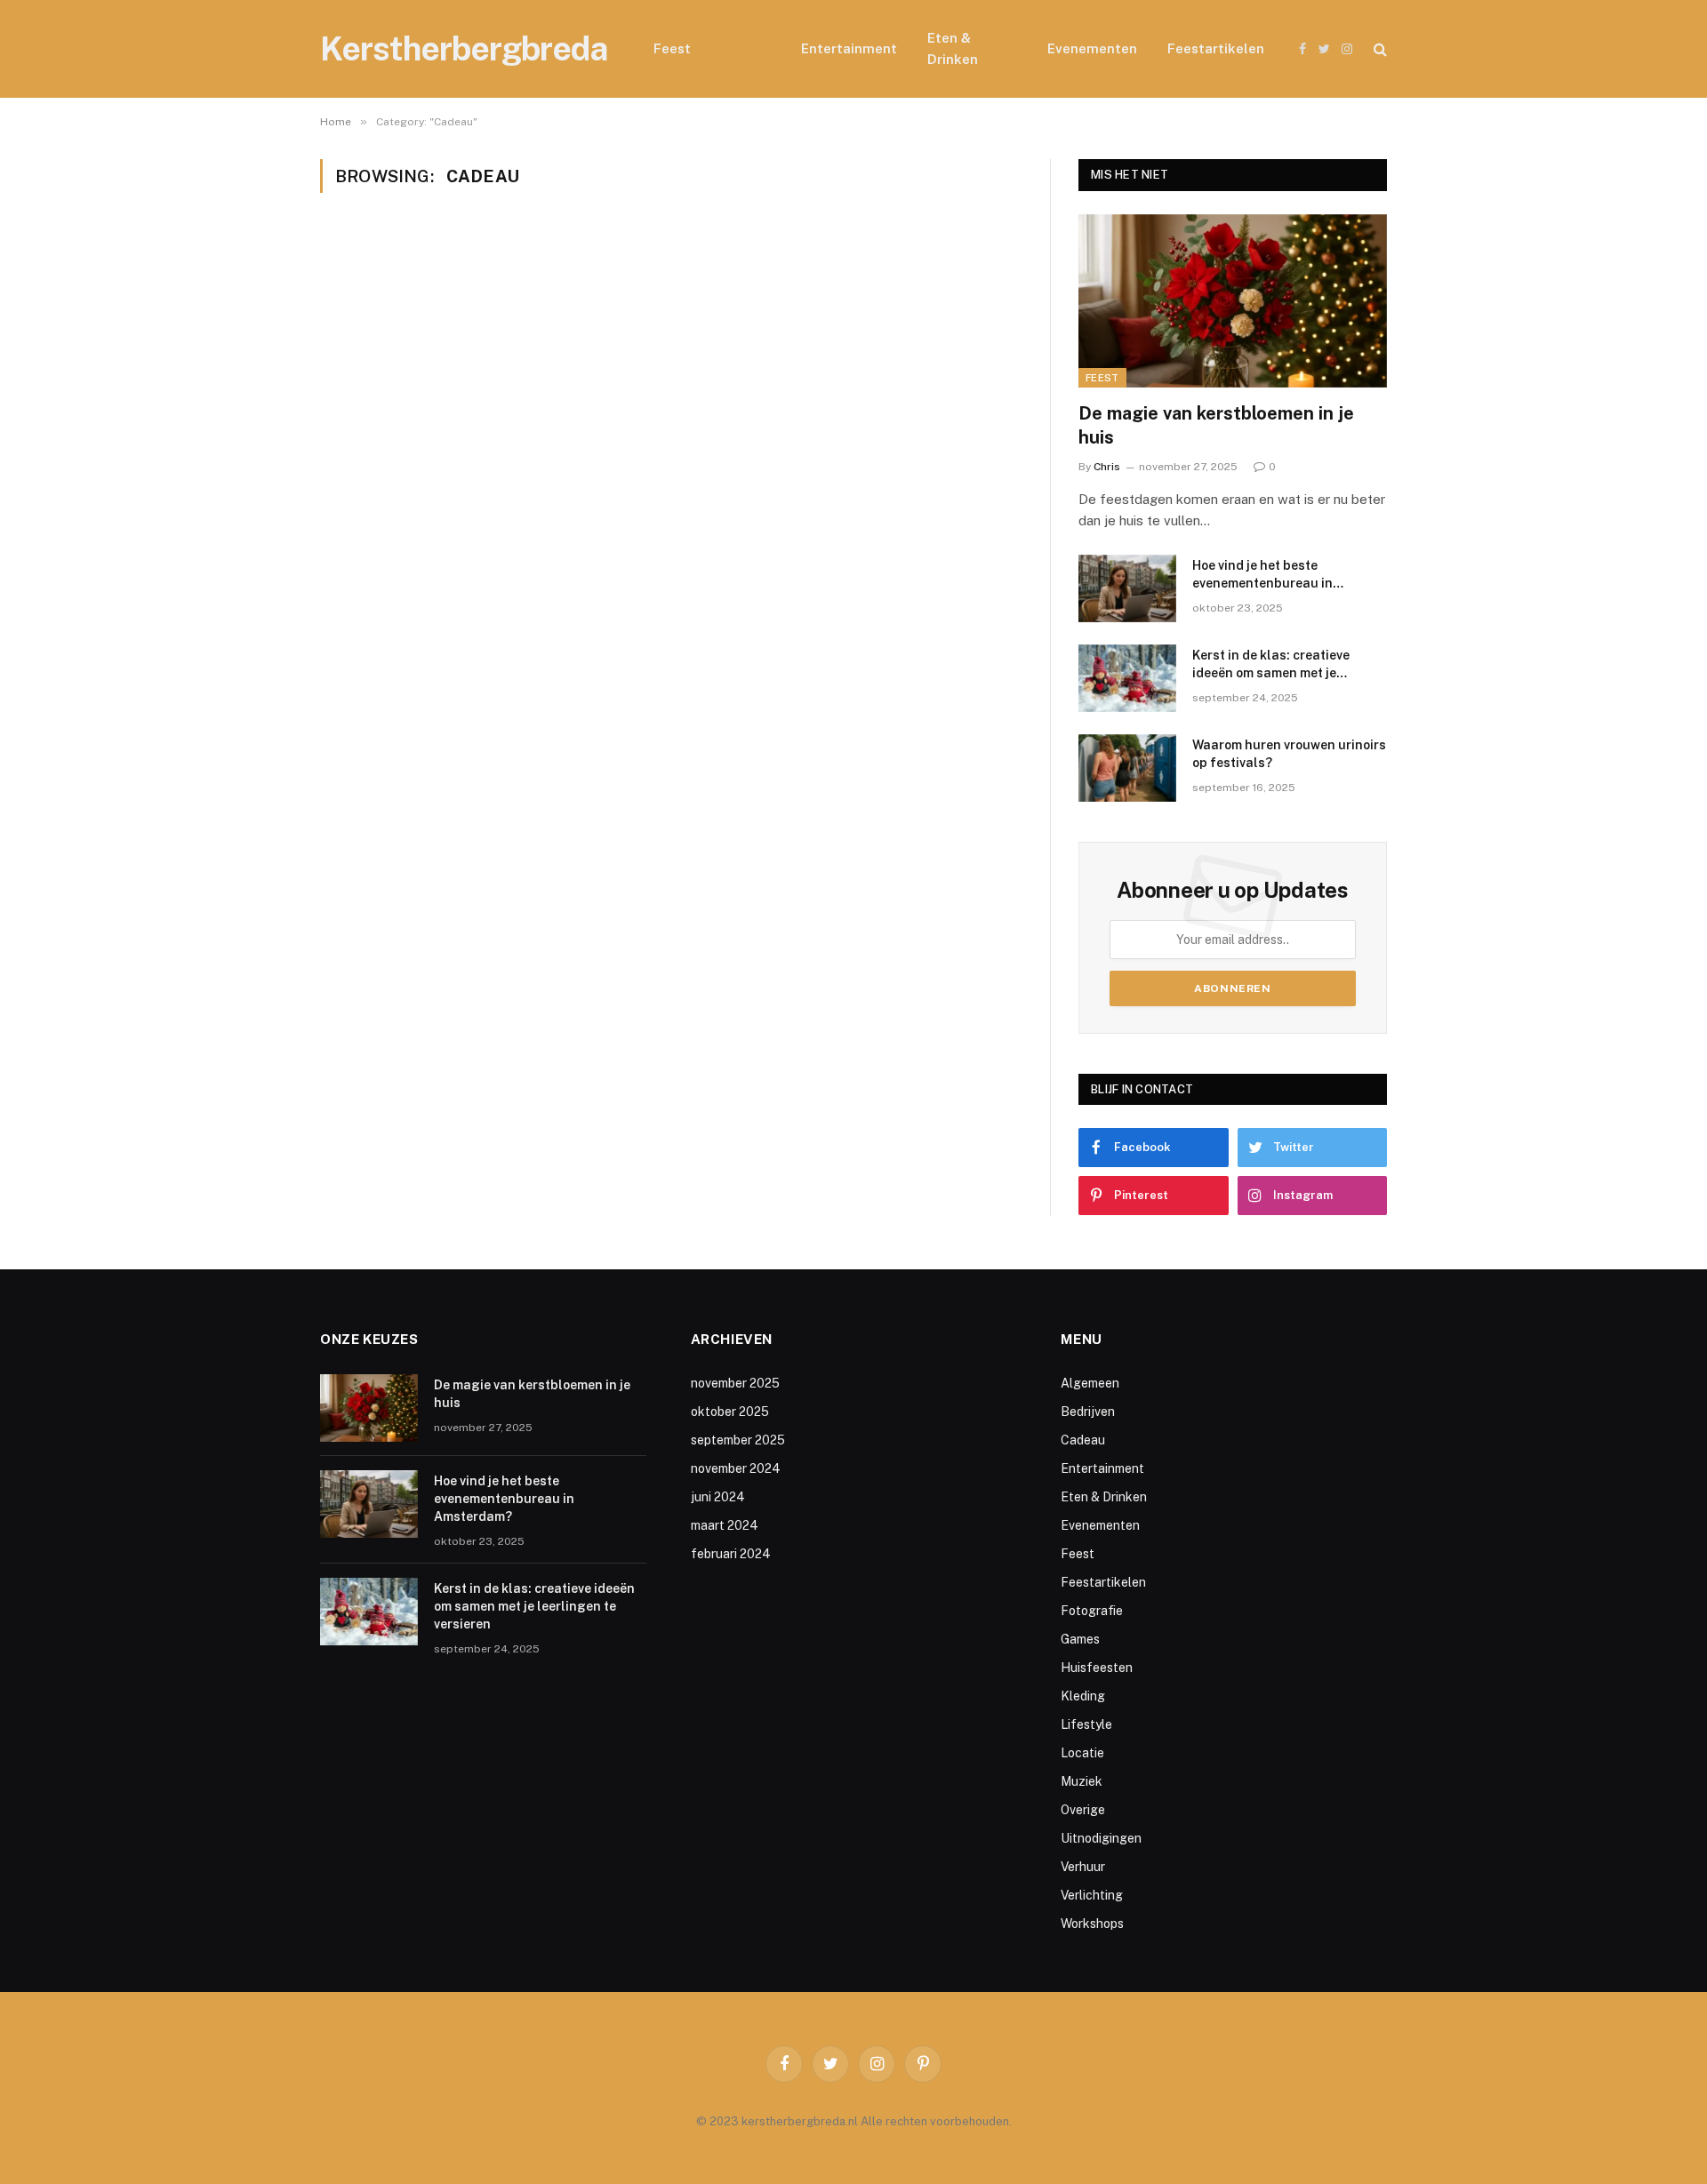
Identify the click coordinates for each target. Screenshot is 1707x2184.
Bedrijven (1088, 1412)
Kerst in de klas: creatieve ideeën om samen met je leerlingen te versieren (1271, 665)
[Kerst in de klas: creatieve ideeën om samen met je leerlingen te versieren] (1127, 678)
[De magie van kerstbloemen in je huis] (1233, 301)
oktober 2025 (730, 1412)
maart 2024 (725, 1525)
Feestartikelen (1216, 48)
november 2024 (736, 1468)
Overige (1083, 1810)
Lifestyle (1086, 1724)
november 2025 (735, 1383)
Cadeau (746, 48)
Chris (1107, 467)
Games (1080, 1639)
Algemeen (1090, 1383)
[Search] (1378, 49)
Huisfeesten (1097, 1668)
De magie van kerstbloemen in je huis (1216, 425)
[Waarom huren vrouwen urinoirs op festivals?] (1127, 768)
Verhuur (1083, 1867)
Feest (672, 48)
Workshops (1092, 1924)
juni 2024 (718, 1497)
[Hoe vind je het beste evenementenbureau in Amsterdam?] (1127, 588)
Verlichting (1092, 1895)
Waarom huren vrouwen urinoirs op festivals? (1289, 754)
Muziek (1082, 1781)
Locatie (1082, 1753)
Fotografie (1092, 1611)
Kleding (1083, 1696)
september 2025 (738, 1440)
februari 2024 (731, 1554)
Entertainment (849, 48)
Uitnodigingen (1101, 1838)
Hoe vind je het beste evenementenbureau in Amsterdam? (1262, 575)
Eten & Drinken (953, 48)
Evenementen (1092, 48)
